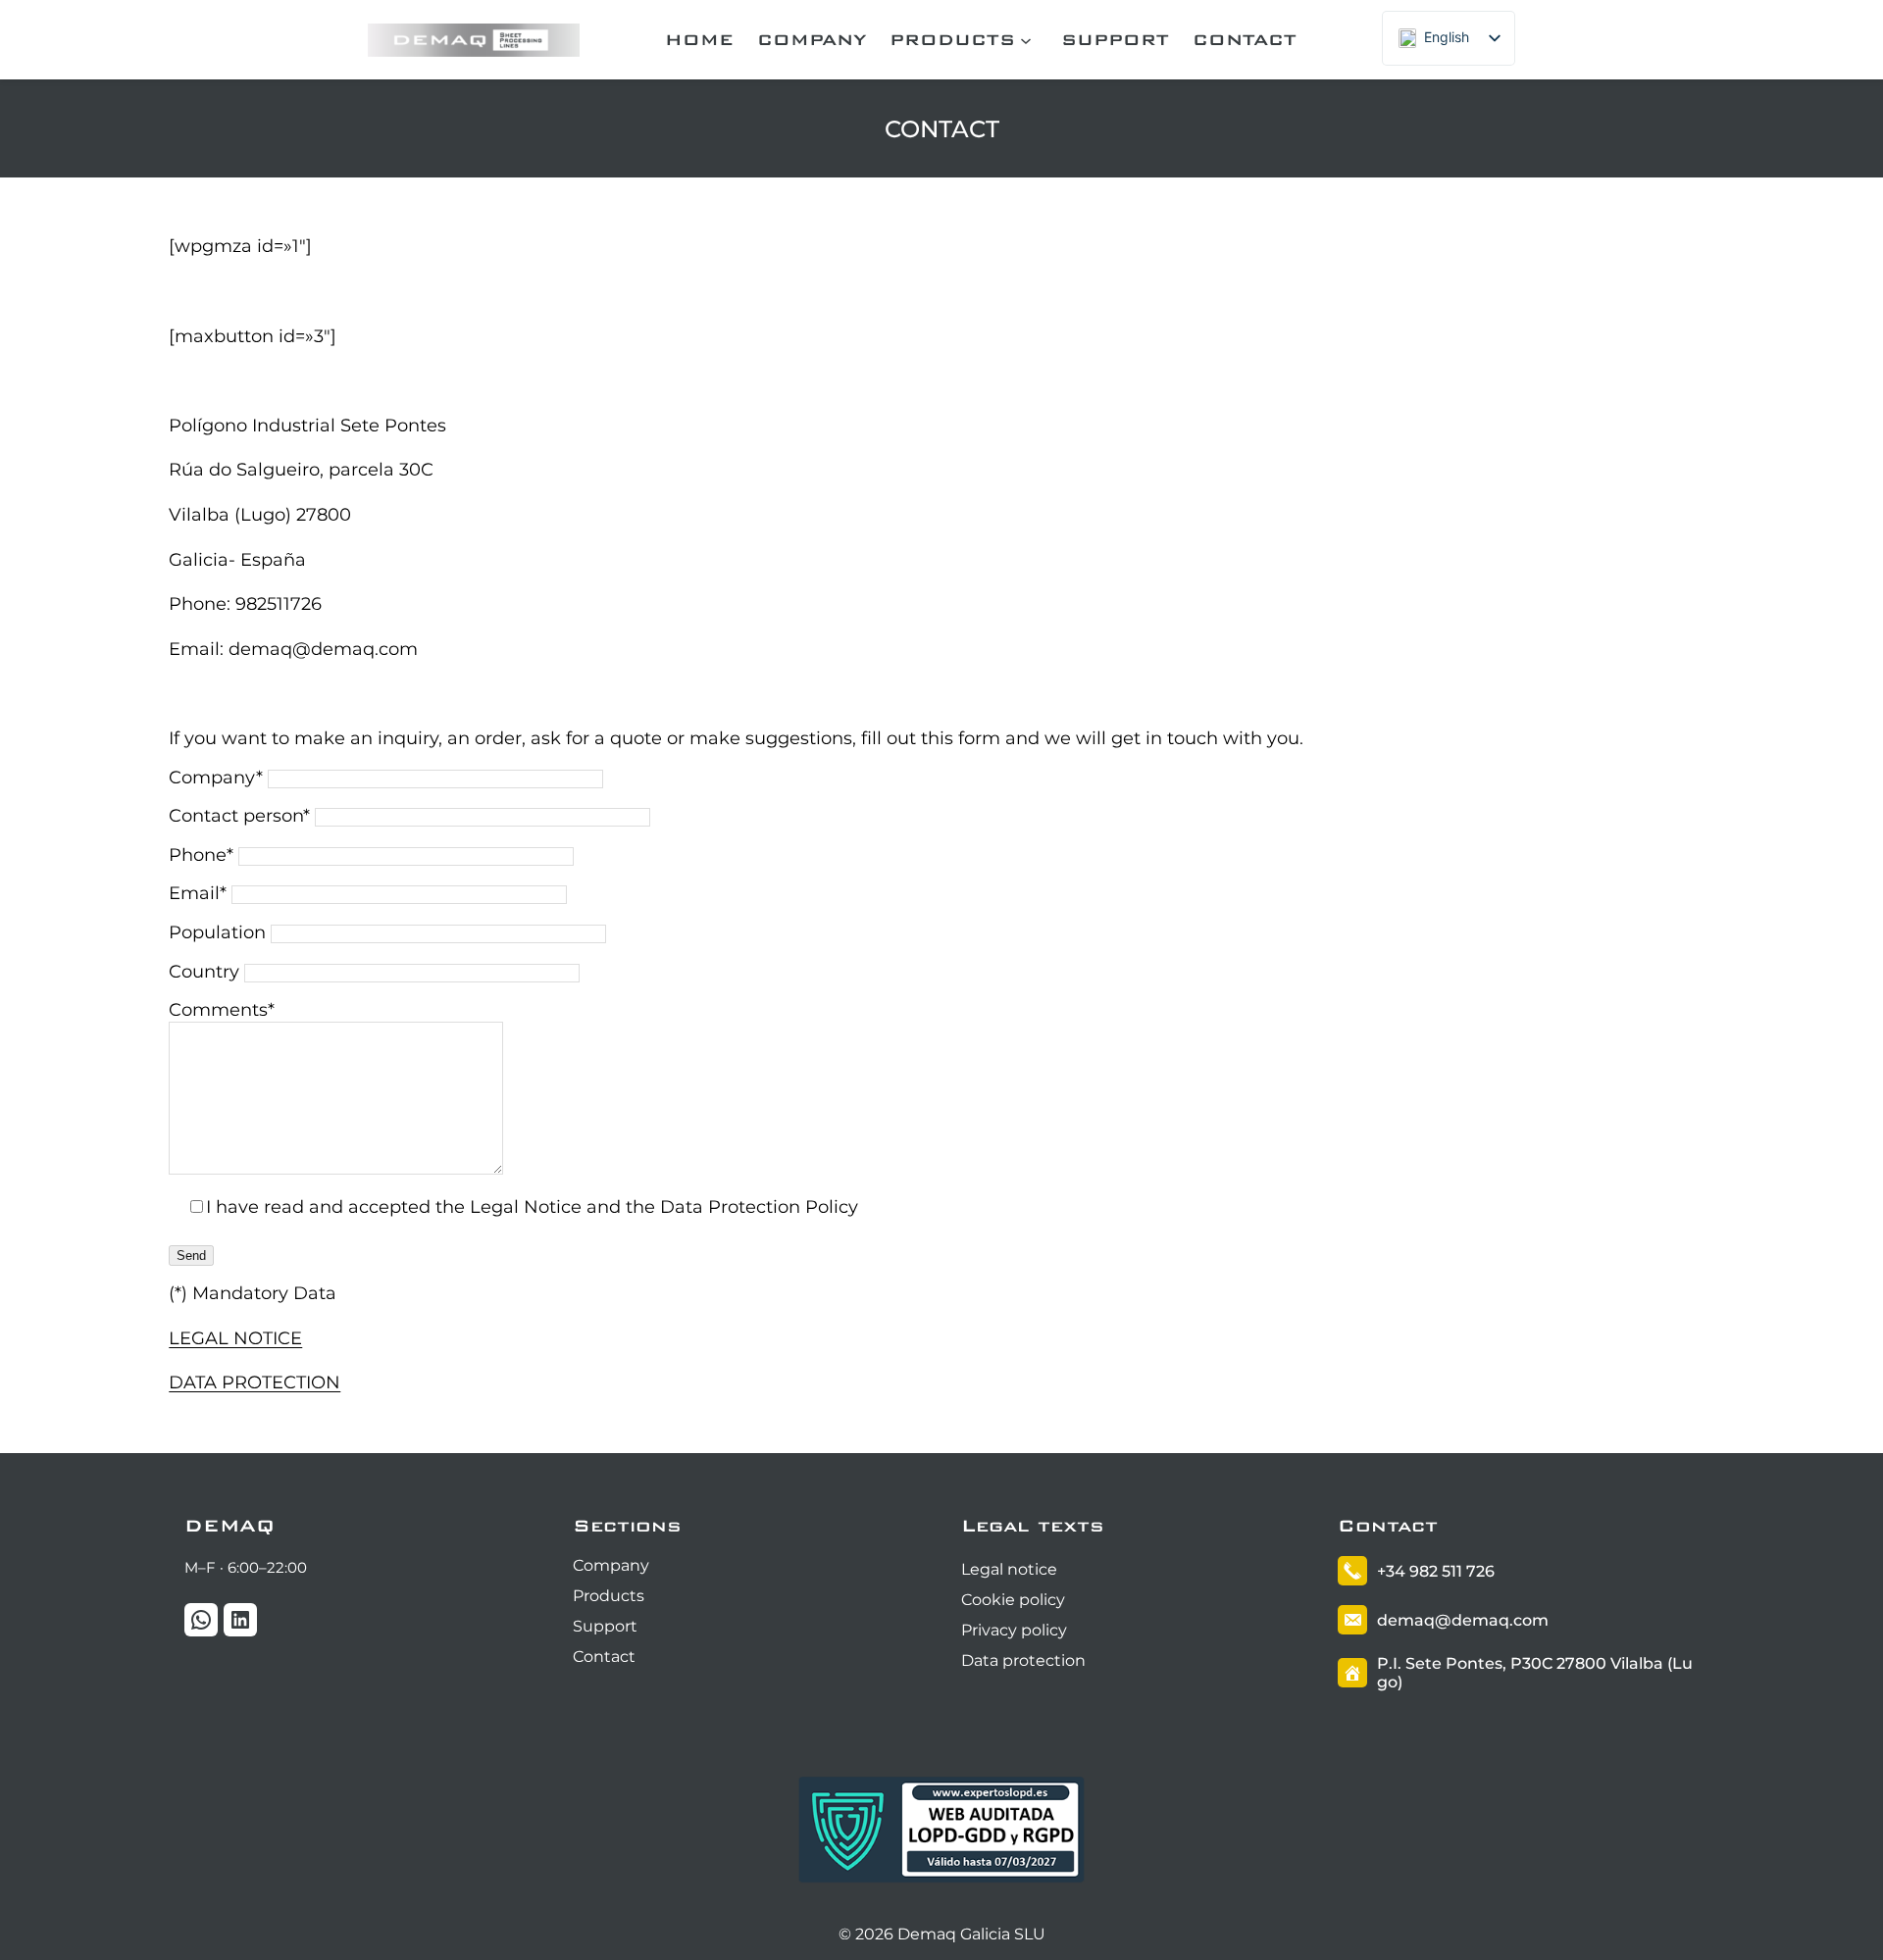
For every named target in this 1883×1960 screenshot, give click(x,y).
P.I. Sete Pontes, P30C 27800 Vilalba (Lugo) (1535, 1673)
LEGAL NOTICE (235, 1338)
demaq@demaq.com (1463, 1620)
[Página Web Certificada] (941, 1882)
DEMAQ (229, 1525)
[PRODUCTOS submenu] (1029, 40)
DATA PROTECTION (254, 1382)
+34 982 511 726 (1436, 1571)
